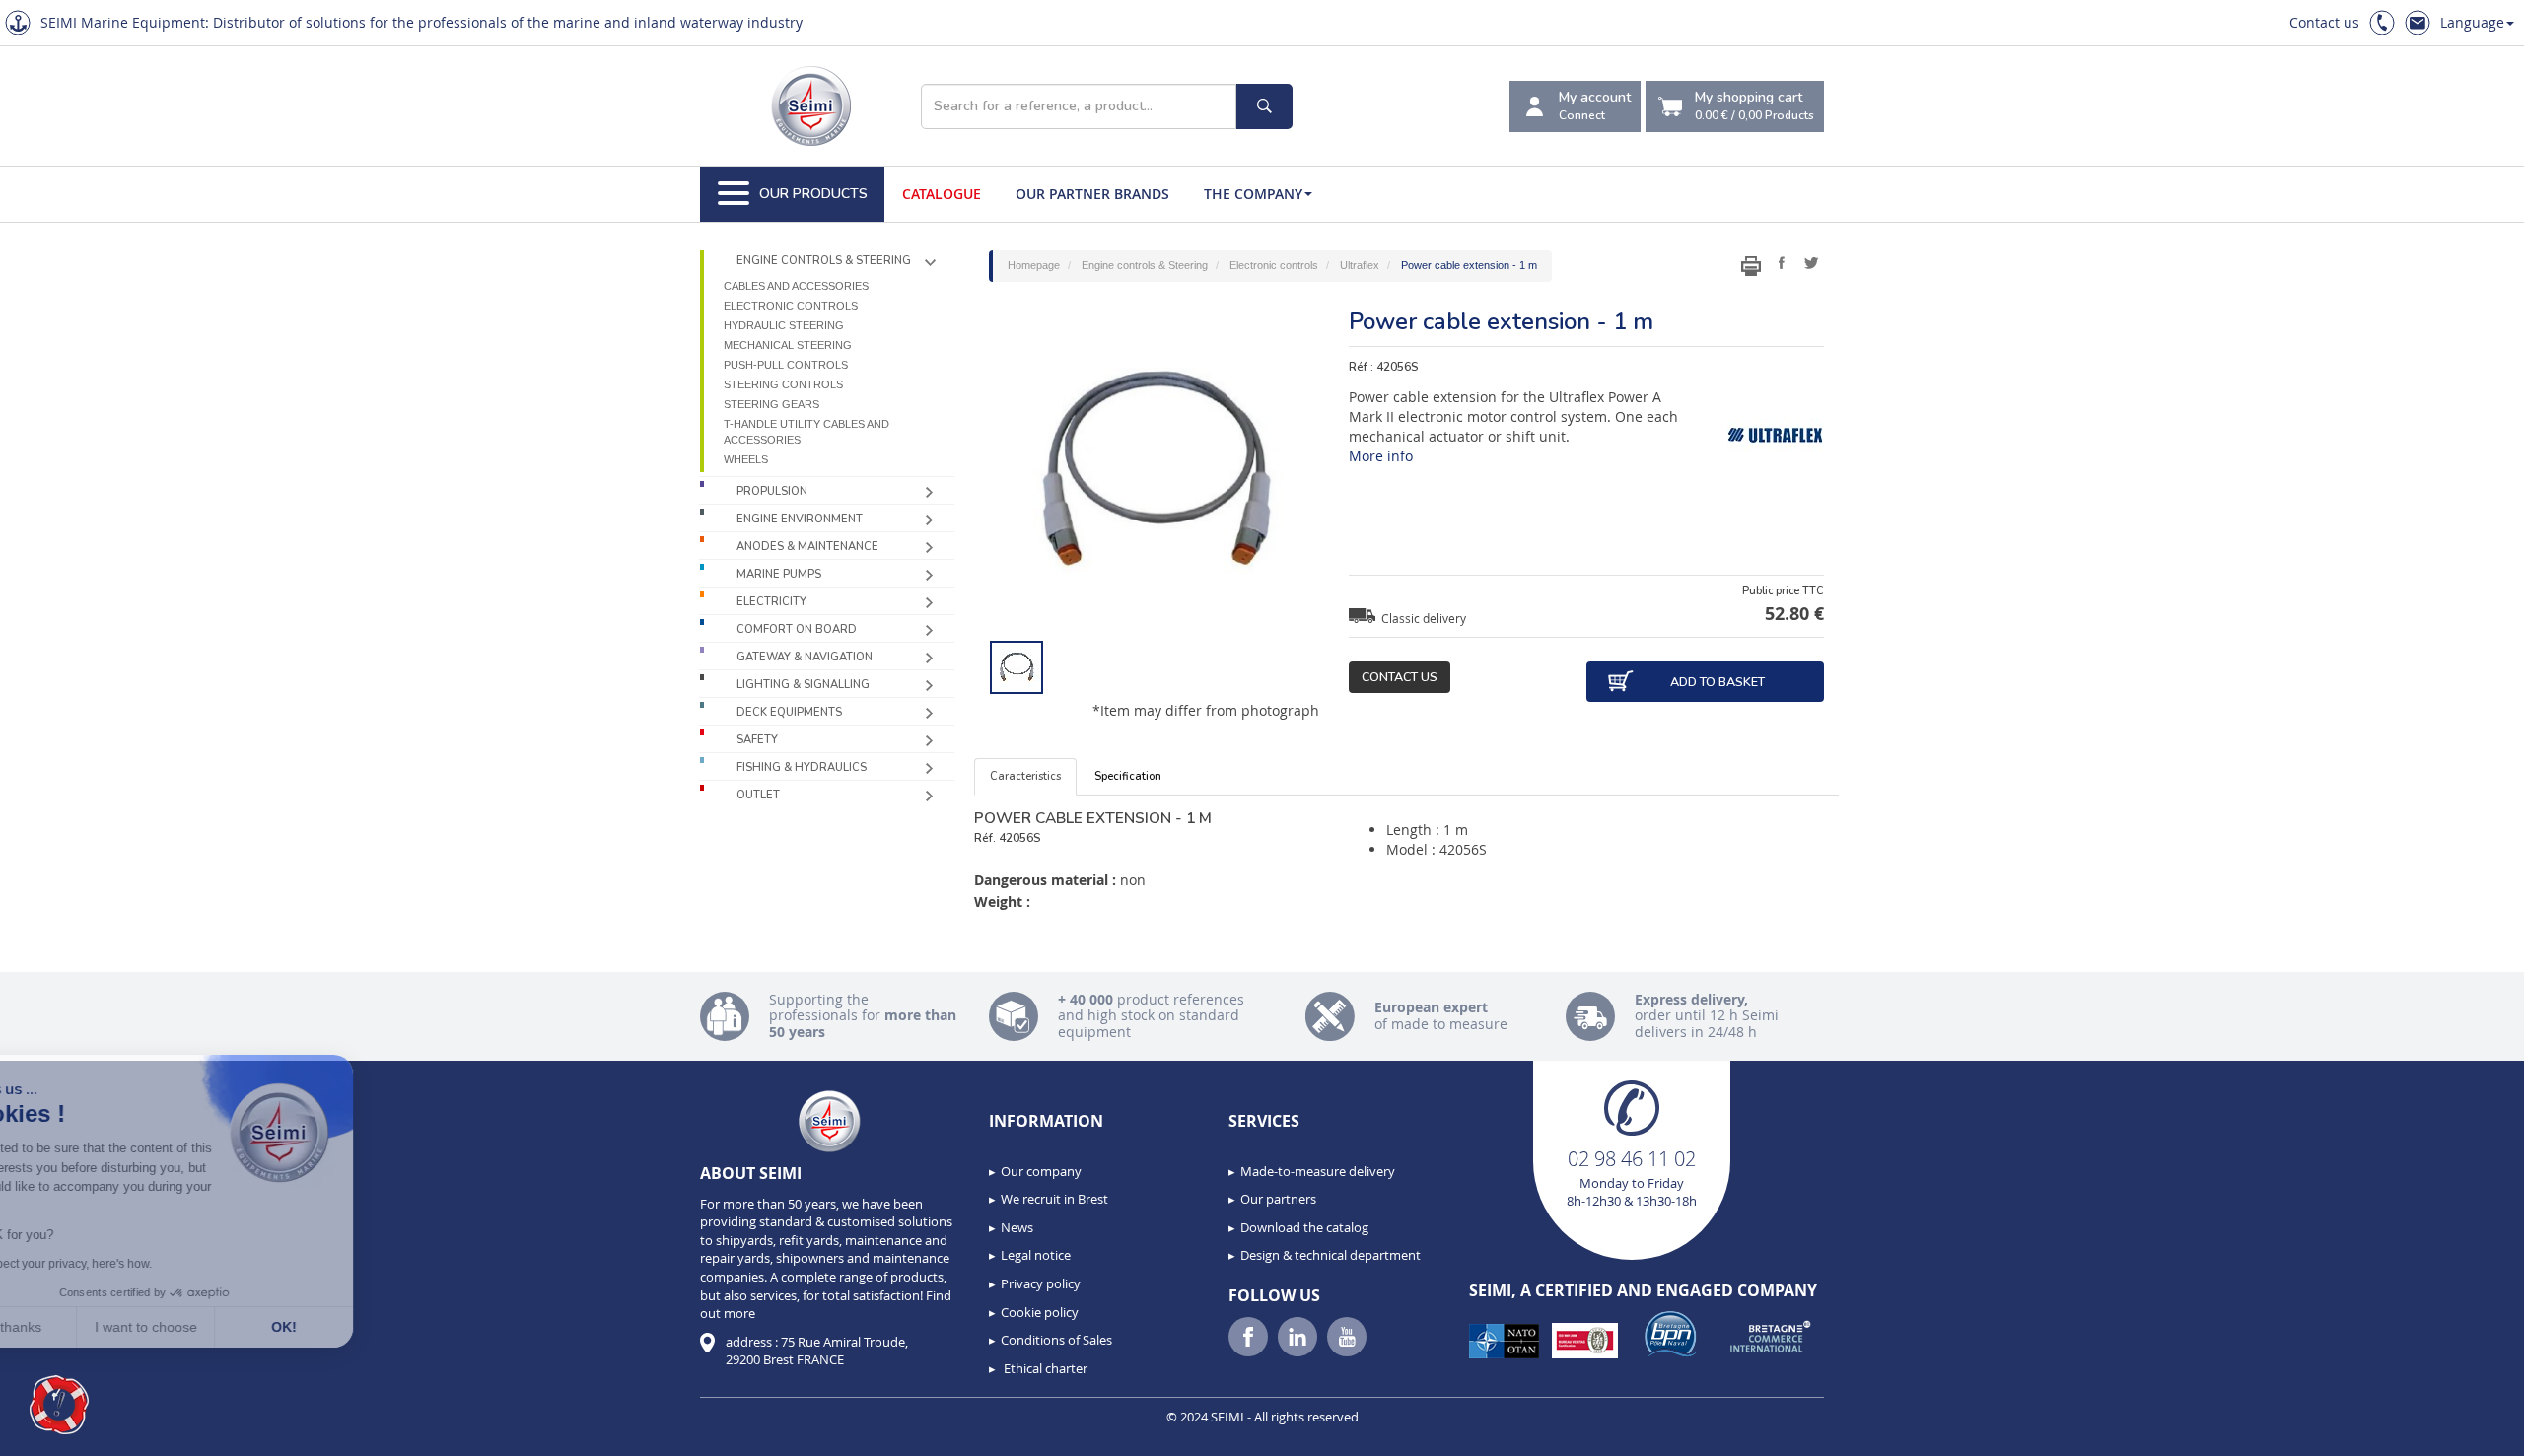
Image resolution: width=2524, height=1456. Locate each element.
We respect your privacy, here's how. (136, 1264)
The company (1253, 194)
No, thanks (89, 1327)
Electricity (771, 602)
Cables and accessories (796, 286)
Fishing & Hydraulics (802, 767)
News (1017, 1227)
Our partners (1278, 1199)
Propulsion (772, 491)
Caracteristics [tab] (1025, 776)
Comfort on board (797, 629)
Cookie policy (1040, 1312)
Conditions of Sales (1056, 1340)
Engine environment (800, 519)
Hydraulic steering (784, 325)
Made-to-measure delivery (1318, 1171)
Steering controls (783, 384)
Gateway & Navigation (805, 657)
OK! (365, 1327)
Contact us (2324, 22)
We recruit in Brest (1054, 1199)
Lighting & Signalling (803, 685)
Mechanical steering (788, 345)
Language (2472, 22)
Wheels (746, 459)
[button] (59, 1405)
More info (1381, 456)
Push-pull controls (786, 365)
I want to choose (227, 1327)
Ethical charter (1044, 1368)
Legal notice (1036, 1255)
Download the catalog (1304, 1227)
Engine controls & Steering (824, 261)
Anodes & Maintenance (807, 547)
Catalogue (942, 194)
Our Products (813, 194)
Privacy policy (1041, 1283)
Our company (1041, 1171)
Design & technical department (1331, 1255)
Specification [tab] (1128, 776)
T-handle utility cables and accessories (806, 432)
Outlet (758, 795)
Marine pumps (779, 574)
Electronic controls (791, 306)
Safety (757, 740)
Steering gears (771, 404)
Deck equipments (789, 712)
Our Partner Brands (1092, 194)
